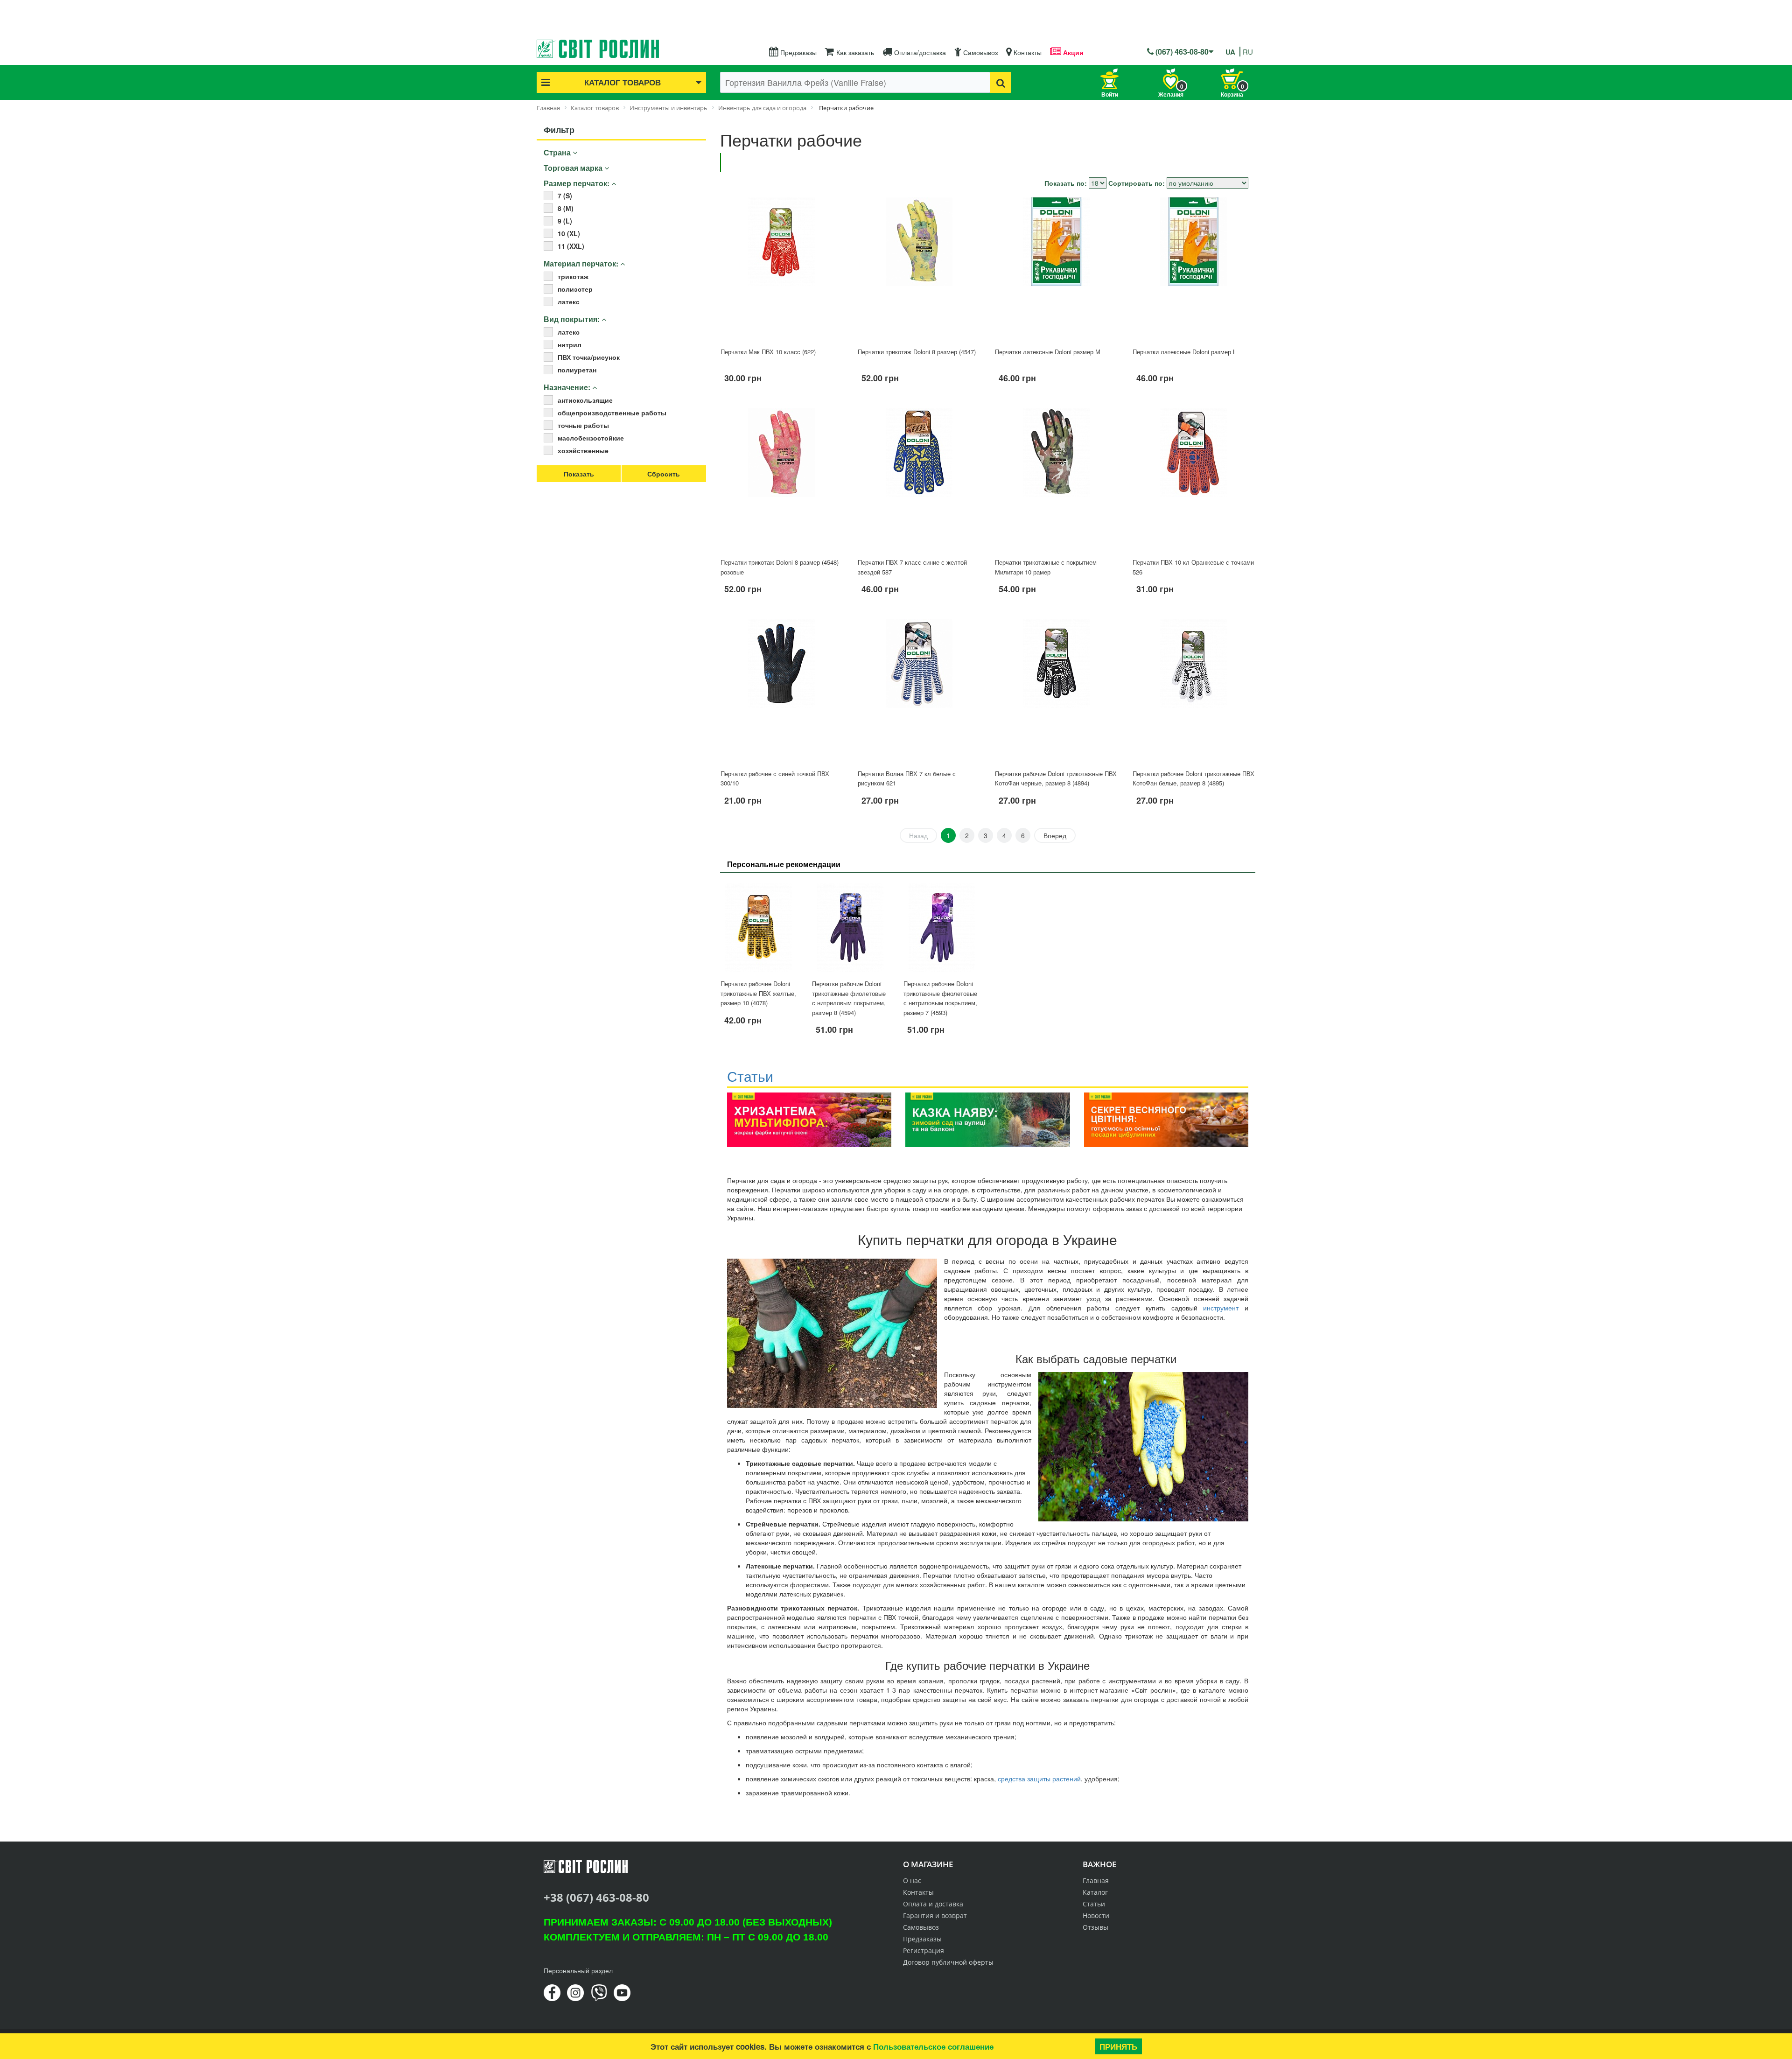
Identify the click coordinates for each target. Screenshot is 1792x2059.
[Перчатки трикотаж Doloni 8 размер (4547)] (919, 268)
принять (1118, 2046)
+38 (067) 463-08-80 (596, 1897)
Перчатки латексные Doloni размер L (1184, 352)
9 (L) (565, 221)
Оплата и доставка (933, 1904)
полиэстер (575, 289)
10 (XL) (569, 233)
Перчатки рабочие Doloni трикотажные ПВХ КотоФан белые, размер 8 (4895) (1193, 778)
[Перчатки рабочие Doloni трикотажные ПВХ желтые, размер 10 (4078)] (759, 928)
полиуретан (577, 370)
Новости (1096, 1915)
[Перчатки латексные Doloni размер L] (1194, 268)
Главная (1096, 1880)
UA (1230, 52)
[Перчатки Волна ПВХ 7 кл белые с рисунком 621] (919, 690)
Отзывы (1095, 1927)
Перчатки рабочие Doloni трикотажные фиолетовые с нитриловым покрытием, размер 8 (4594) (849, 998)
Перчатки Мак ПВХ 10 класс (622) (768, 352)
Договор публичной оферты (948, 1962)
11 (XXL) (571, 246)
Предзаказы (798, 52)
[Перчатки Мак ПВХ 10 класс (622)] (782, 268)
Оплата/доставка (919, 52)
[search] (1001, 82)
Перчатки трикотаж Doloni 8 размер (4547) (917, 352)
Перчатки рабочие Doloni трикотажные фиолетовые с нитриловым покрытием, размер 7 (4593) (940, 998)
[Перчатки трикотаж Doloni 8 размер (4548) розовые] (782, 479)
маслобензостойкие (591, 438)
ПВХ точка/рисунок (589, 357)
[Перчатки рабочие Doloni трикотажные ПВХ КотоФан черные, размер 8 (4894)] (1056, 690)
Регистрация (924, 1950)
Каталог (1095, 1892)
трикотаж (573, 276)
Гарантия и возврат (935, 1915)
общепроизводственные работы (612, 413)
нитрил (570, 344)
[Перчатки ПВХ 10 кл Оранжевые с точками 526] (1194, 479)
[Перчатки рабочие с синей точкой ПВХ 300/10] (782, 690)
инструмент (1221, 1308)
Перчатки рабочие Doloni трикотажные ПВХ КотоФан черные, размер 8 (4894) (1056, 778)
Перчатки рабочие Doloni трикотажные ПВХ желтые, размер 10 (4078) (758, 993)
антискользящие (585, 400)
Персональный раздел (578, 1970)
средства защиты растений (1039, 1779)
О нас (912, 1880)
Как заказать (854, 52)
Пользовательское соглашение (933, 2046)
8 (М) (566, 208)
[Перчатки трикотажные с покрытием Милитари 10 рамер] (1056, 479)
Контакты (1027, 52)
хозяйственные (583, 450)
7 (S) (565, 196)
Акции (1072, 52)
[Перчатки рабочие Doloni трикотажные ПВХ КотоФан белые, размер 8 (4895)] (1194, 690)
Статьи (1094, 1904)
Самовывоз (980, 52)
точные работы (583, 425)
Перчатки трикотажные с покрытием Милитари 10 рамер (1046, 567)
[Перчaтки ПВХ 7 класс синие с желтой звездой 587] (919, 479)
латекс (569, 301)
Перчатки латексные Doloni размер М (1048, 352)
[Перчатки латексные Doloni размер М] (1056, 268)
